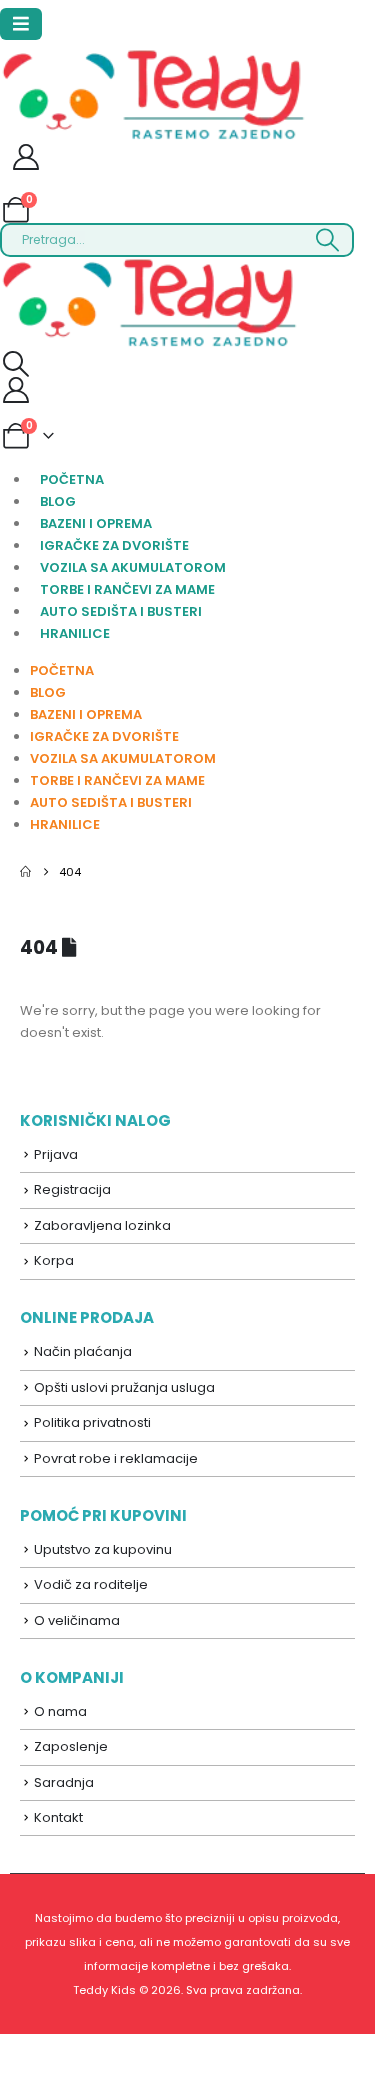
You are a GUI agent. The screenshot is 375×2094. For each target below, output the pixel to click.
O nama (60, 1711)
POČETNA (72, 479)
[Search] (327, 240)
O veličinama (77, 1620)
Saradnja (64, 1782)
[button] (15, 364)
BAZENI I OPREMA (96, 523)
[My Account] (25, 160)
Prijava (56, 1154)
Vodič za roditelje (91, 1584)
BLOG (58, 501)
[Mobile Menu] (21, 24)
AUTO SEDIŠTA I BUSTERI (121, 611)
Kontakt (58, 1817)
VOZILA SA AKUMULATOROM (133, 567)
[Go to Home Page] (25, 872)
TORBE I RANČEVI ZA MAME (127, 589)
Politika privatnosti (92, 1422)
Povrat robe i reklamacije (116, 1458)
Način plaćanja (83, 1351)
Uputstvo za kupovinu (103, 1549)
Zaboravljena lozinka (102, 1225)
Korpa (54, 1260)
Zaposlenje (71, 1746)
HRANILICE (75, 633)
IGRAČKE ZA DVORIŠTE (114, 545)
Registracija (72, 1189)
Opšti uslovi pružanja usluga (124, 1387)
